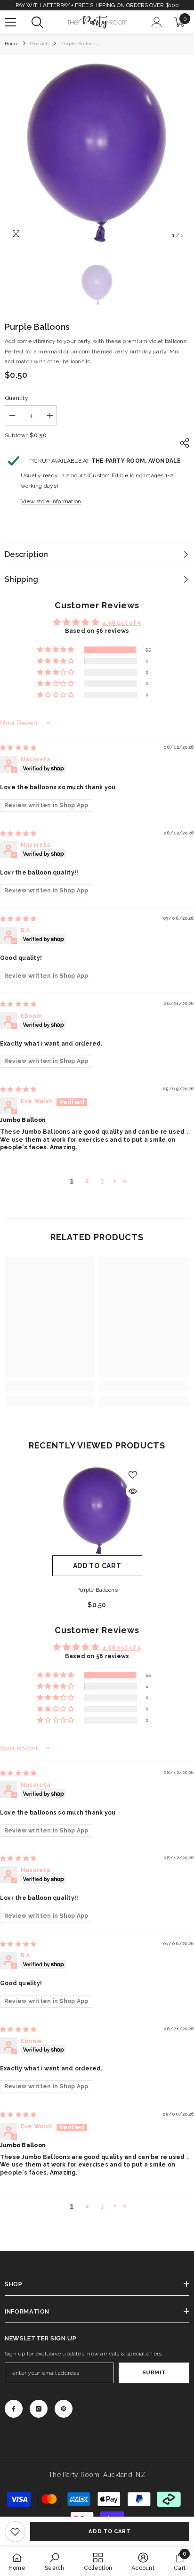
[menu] (10, 22)
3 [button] (102, 1181)
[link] (15, 2532)
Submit (154, 2372)
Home (12, 44)
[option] (97, 152)
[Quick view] (133, 1491)
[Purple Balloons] (97, 1510)
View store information (51, 501)
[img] (18, 748)
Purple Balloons (97, 1590)
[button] (56, 650)
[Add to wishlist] (133, 1475)
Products (40, 44)
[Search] (37, 22)
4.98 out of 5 (121, 623)
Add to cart (109, 2531)
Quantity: (17, 398)
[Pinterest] (64, 2409)
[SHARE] (182, 443)
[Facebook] (14, 2409)
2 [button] (87, 1181)
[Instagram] (39, 2409)
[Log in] (157, 22)
